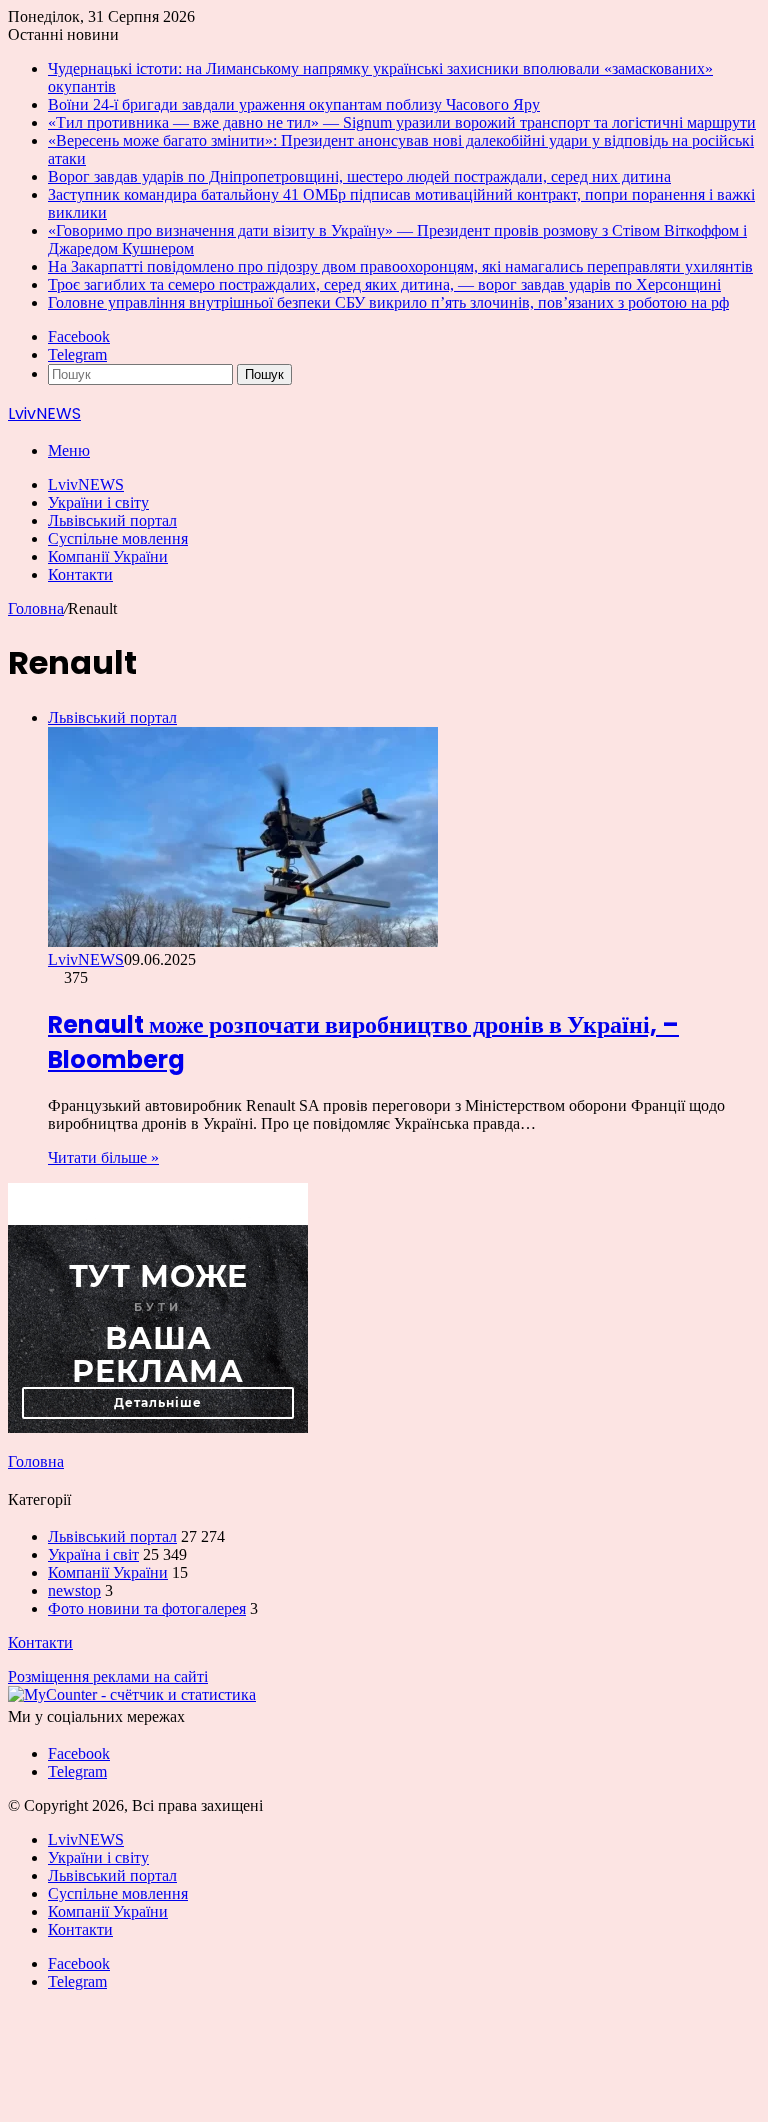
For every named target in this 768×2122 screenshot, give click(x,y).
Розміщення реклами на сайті (108, 1676)
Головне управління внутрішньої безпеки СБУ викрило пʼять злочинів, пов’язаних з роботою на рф (388, 302)
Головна (36, 608)
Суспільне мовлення (118, 538)
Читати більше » (103, 1157)
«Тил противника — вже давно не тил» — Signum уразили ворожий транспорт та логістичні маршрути (402, 122)
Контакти (80, 574)
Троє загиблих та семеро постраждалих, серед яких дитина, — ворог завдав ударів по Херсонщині (384, 284)
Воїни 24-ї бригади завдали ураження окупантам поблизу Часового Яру (294, 104)
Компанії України (108, 556)
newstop (74, 1590)
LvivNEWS (86, 484)
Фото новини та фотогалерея (147, 1608)
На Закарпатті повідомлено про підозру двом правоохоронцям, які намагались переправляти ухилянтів (400, 266)
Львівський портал (112, 520)
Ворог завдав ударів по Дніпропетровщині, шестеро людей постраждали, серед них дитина (359, 176)
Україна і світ (93, 1554)
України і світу (98, 502)
